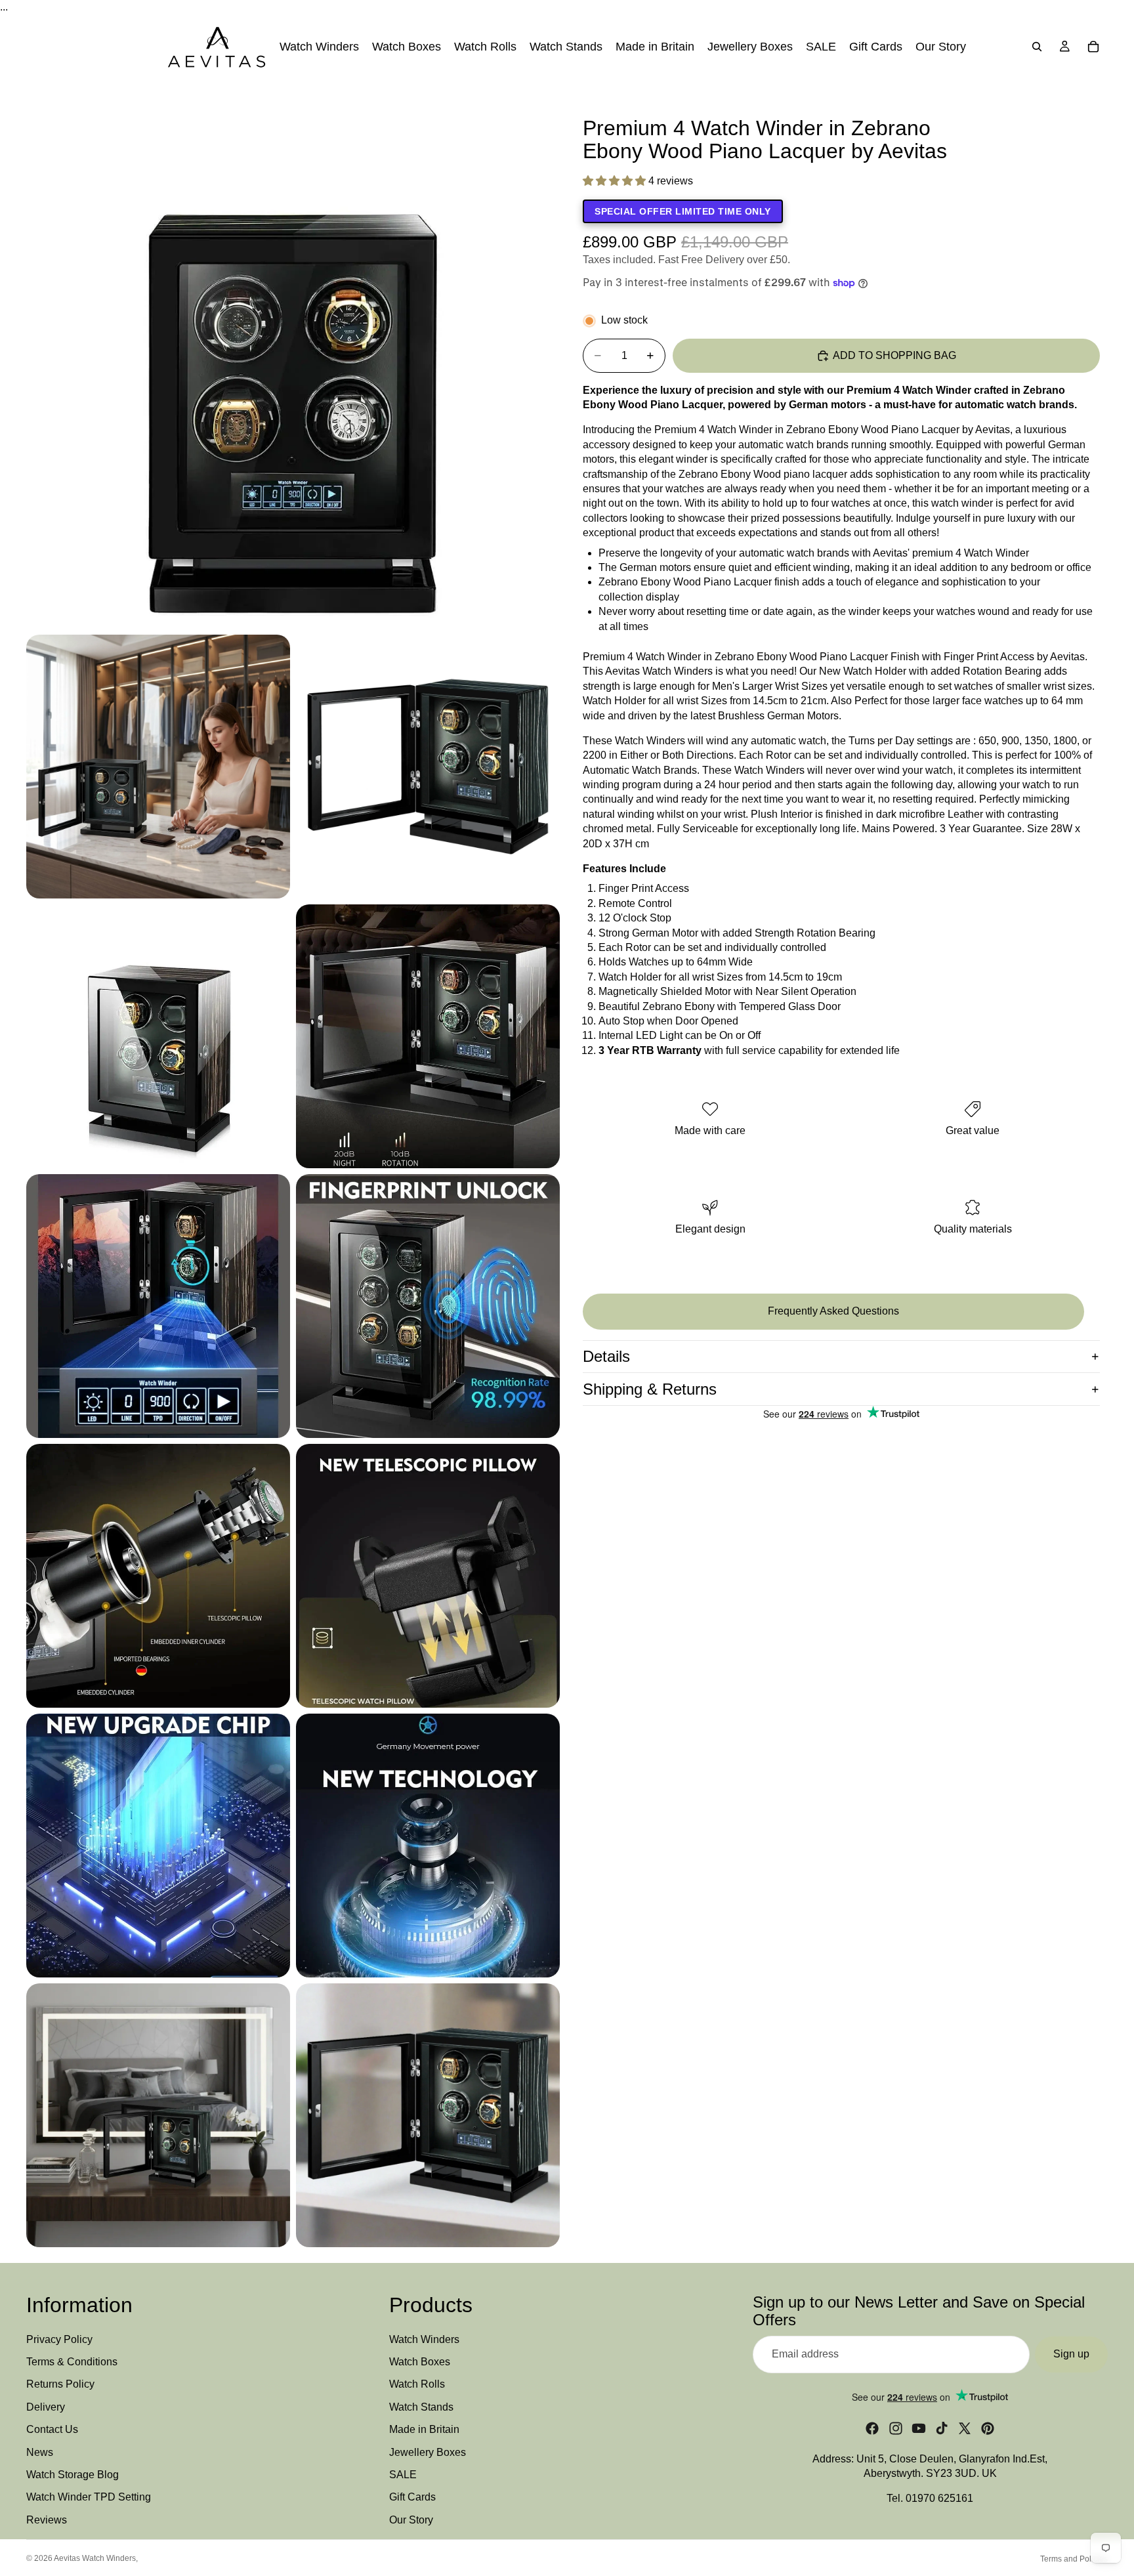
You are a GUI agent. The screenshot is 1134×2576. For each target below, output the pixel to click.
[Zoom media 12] (158, 2115)
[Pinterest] (988, 2428)
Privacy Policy (59, 2339)
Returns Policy (60, 2384)
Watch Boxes (420, 2362)
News (40, 2452)
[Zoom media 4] (158, 1036)
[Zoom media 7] (428, 1306)
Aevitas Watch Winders (95, 2558)
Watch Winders (424, 2339)
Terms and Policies (1074, 2559)
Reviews (47, 2520)
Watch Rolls (417, 2384)
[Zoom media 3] (428, 767)
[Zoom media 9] (428, 1576)
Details (606, 1356)
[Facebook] (872, 2428)
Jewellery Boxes (428, 2452)
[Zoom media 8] (158, 1576)
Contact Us (52, 2429)
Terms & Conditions (72, 2362)
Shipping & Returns (650, 1389)
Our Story (411, 2520)
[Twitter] (965, 2428)
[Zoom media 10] (158, 1846)
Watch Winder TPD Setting (89, 2497)
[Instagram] (896, 2428)
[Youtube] (919, 2428)
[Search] (1037, 47)
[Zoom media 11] (428, 1846)
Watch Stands (421, 2407)
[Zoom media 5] (428, 1036)
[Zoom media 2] (158, 767)
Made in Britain (424, 2429)
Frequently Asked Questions (833, 1311)
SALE (403, 2475)
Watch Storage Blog (73, 2475)
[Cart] (1093, 47)
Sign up (1071, 2354)
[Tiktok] (942, 2428)
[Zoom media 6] (158, 1306)
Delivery (46, 2407)
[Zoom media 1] (293, 362)
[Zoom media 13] (428, 2115)
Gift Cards (412, 2497)
